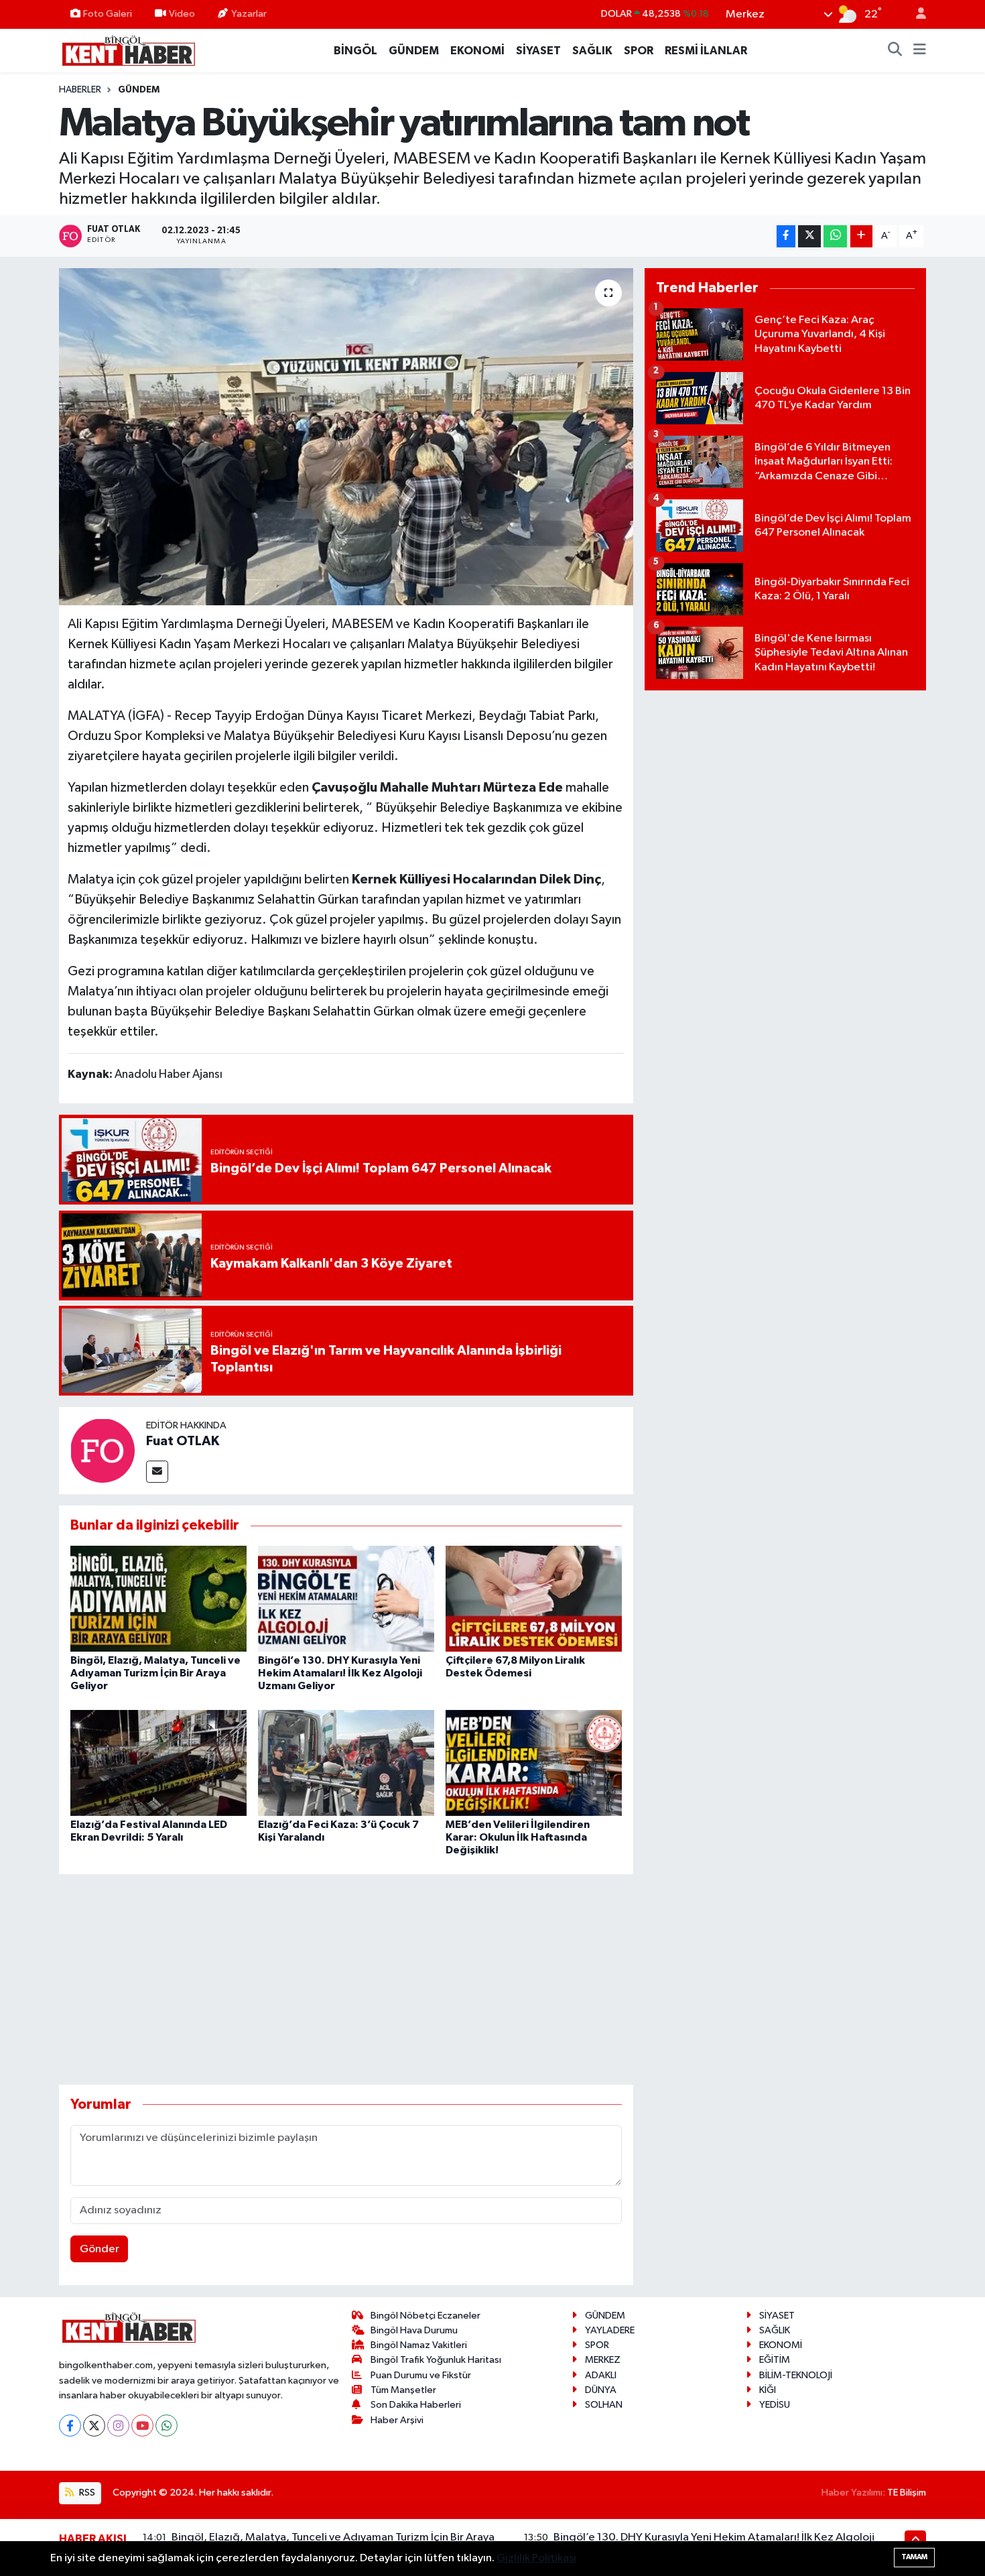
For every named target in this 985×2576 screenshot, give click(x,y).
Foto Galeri (108, 14)
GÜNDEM (414, 51)
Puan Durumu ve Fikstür (421, 2375)
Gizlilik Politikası (536, 2558)
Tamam (914, 2557)
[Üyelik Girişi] (915, 14)
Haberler (80, 90)
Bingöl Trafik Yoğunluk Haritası (436, 2360)
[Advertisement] (346, 1979)
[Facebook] (70, 2426)
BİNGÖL (355, 51)
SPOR (639, 51)
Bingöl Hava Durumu (414, 2330)
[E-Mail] (157, 1472)
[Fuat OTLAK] (103, 1450)
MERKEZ (603, 2360)
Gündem (139, 90)
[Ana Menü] (920, 51)
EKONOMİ (477, 51)
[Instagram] (118, 2426)
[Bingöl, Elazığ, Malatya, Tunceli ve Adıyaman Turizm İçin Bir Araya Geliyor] (158, 1598)
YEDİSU (775, 2405)
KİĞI (768, 2390)
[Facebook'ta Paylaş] (786, 236)
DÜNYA (601, 2390)
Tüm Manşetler (403, 2390)
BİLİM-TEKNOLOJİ (796, 2375)
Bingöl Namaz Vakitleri (419, 2345)
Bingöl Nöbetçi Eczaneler (425, 2316)
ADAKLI (601, 2375)
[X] (94, 2426)
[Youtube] (142, 2426)
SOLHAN (604, 2405)
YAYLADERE (610, 2330)
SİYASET (538, 51)
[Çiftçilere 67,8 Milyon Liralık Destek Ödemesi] (534, 1598)
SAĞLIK (592, 51)
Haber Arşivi (397, 2420)
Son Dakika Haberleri (416, 2405)
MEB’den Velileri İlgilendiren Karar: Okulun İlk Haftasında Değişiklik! (518, 1837)
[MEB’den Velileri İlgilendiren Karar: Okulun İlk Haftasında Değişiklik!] (534, 1763)
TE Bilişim (907, 2493)
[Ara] (895, 51)
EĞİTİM (775, 2360)
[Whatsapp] (167, 2426)
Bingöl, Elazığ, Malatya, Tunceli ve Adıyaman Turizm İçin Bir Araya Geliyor (155, 1673)
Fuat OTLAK (183, 1441)
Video (182, 14)
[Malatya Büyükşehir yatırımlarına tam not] (346, 436)
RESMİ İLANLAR (706, 51)
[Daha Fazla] (861, 236)
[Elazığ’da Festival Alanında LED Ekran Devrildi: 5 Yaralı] (158, 1763)
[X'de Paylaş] (809, 236)
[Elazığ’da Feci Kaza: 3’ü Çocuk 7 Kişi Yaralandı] (346, 1763)
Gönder (100, 2249)
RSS (86, 2493)
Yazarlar (249, 14)
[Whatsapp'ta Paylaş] (835, 236)
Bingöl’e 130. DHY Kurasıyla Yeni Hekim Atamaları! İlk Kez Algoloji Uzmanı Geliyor (340, 1673)
